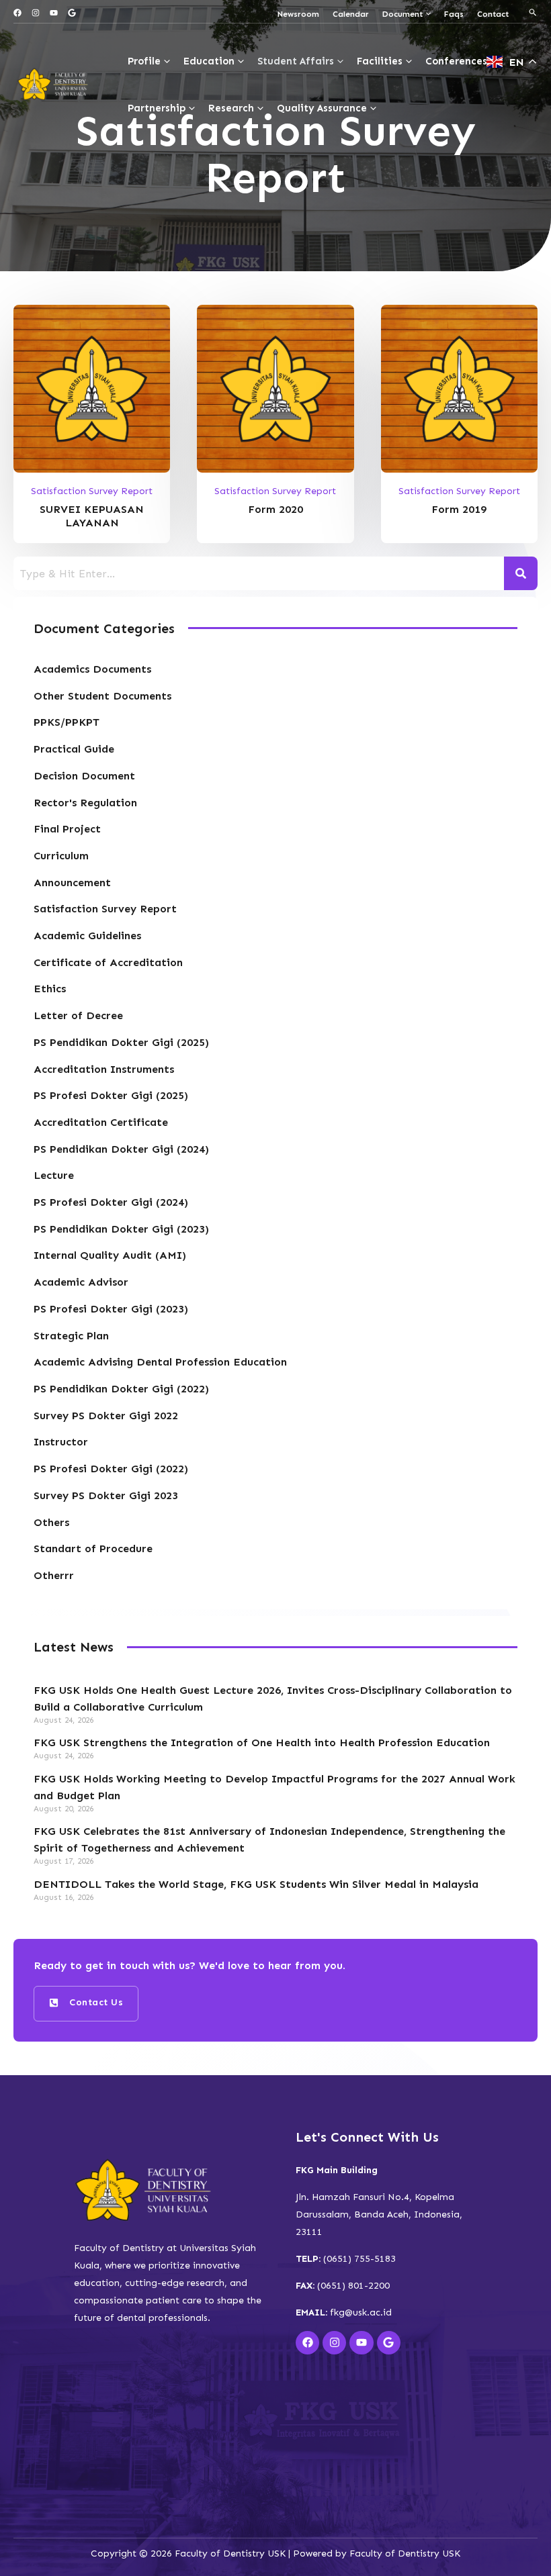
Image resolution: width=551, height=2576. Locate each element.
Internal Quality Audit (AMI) (110, 1255)
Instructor (61, 1442)
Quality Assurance (322, 108)
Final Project (67, 829)
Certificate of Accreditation (108, 962)
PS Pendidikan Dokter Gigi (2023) (121, 1229)
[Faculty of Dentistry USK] (54, 84)
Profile (144, 61)
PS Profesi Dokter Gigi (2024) (111, 1202)
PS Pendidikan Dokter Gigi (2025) (121, 1042)
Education (209, 61)
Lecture (54, 1175)
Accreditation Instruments (104, 1069)
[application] (427, 14)
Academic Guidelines (87, 936)
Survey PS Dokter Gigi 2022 (106, 1416)
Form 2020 (275, 509)
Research (231, 108)
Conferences (456, 61)
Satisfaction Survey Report (92, 491)
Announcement (72, 882)
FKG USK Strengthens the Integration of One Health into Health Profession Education (262, 1743)
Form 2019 (459, 509)
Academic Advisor (81, 1282)
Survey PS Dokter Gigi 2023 (106, 1495)
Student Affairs (296, 61)
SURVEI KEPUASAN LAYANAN (92, 516)
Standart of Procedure (93, 1548)
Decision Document (84, 776)
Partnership (157, 108)
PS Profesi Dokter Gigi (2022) (111, 1469)
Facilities (380, 61)
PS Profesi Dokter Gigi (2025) (111, 1095)
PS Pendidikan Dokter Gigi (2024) (121, 1149)
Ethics (50, 989)
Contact (493, 14)
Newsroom (298, 14)
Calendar (351, 14)
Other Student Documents (102, 696)
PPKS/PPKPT (67, 722)
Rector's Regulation (85, 803)
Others (51, 1522)
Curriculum (61, 856)
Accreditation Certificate (101, 1122)
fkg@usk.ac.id (361, 2312)
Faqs (454, 14)
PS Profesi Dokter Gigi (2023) (111, 1309)
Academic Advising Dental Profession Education (160, 1362)
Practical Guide (74, 749)
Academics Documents (92, 669)
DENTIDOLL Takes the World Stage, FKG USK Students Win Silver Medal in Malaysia (256, 1884)
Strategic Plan (71, 1336)
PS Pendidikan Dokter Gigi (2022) (121, 1389)
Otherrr (54, 1575)
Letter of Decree (78, 1015)
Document (402, 14)
